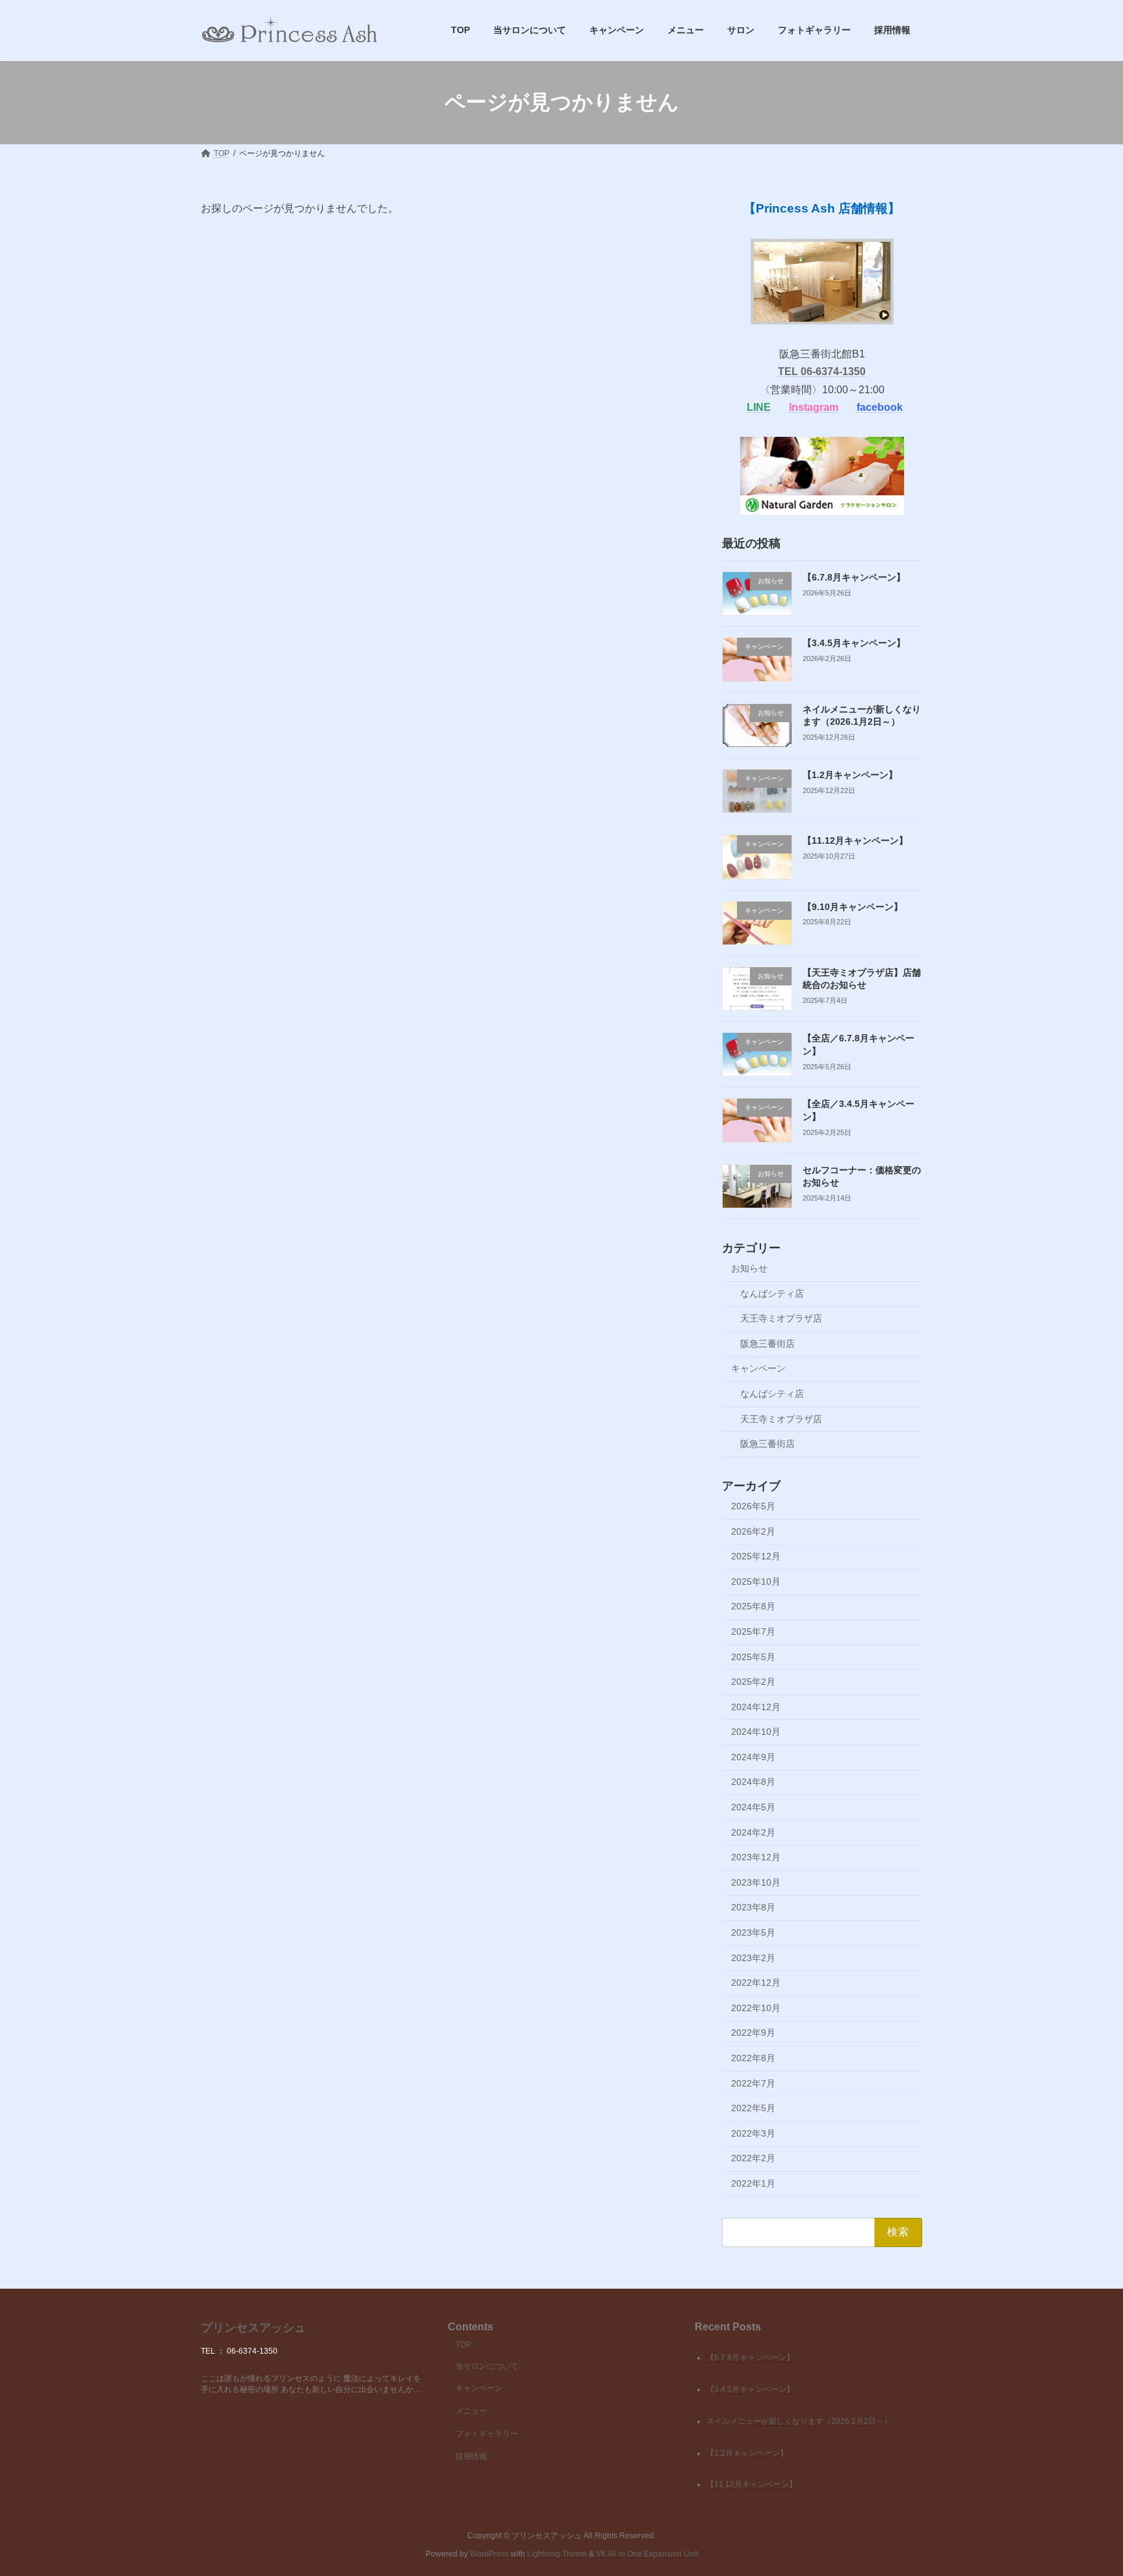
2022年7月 (753, 2083)
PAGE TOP (1085, 2486)
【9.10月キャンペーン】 (853, 906)
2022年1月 (753, 2183)
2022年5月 (753, 2108)
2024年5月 (753, 1807)
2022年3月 (753, 2133)
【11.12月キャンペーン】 (855, 840)
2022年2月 (753, 2158)
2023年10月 (756, 1882)
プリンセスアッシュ (253, 2328)
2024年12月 (756, 1706)
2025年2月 (753, 1682)
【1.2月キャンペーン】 (850, 775)
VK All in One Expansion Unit (647, 2554)
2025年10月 (756, 1581)
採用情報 (471, 2456)
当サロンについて (487, 2366)
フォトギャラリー (487, 2434)
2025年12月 (756, 1556)
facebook (880, 407)
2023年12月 (756, 1857)
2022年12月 (756, 1983)
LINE (759, 407)
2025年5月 (753, 1656)
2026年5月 (753, 1506)
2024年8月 (753, 1782)
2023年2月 (753, 1957)
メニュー (471, 2411)
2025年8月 (753, 1606)
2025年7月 (753, 1632)
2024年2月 (753, 1832)
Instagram (814, 407)
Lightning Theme (557, 2554)
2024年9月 (753, 1756)
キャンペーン (758, 1368)
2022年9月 (753, 2033)
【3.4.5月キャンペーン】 (854, 643)
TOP (463, 2345)
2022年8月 (753, 2058)
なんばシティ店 (772, 1293)
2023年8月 (753, 1907)
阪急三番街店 (768, 1343)
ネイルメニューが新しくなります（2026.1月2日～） (799, 2421)
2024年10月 (756, 1732)
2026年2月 (753, 1531)
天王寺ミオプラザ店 (781, 1318)
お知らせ (749, 1268)
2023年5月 (753, 1932)
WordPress (489, 2554)
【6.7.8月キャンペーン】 (854, 577)
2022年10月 (756, 2007)
